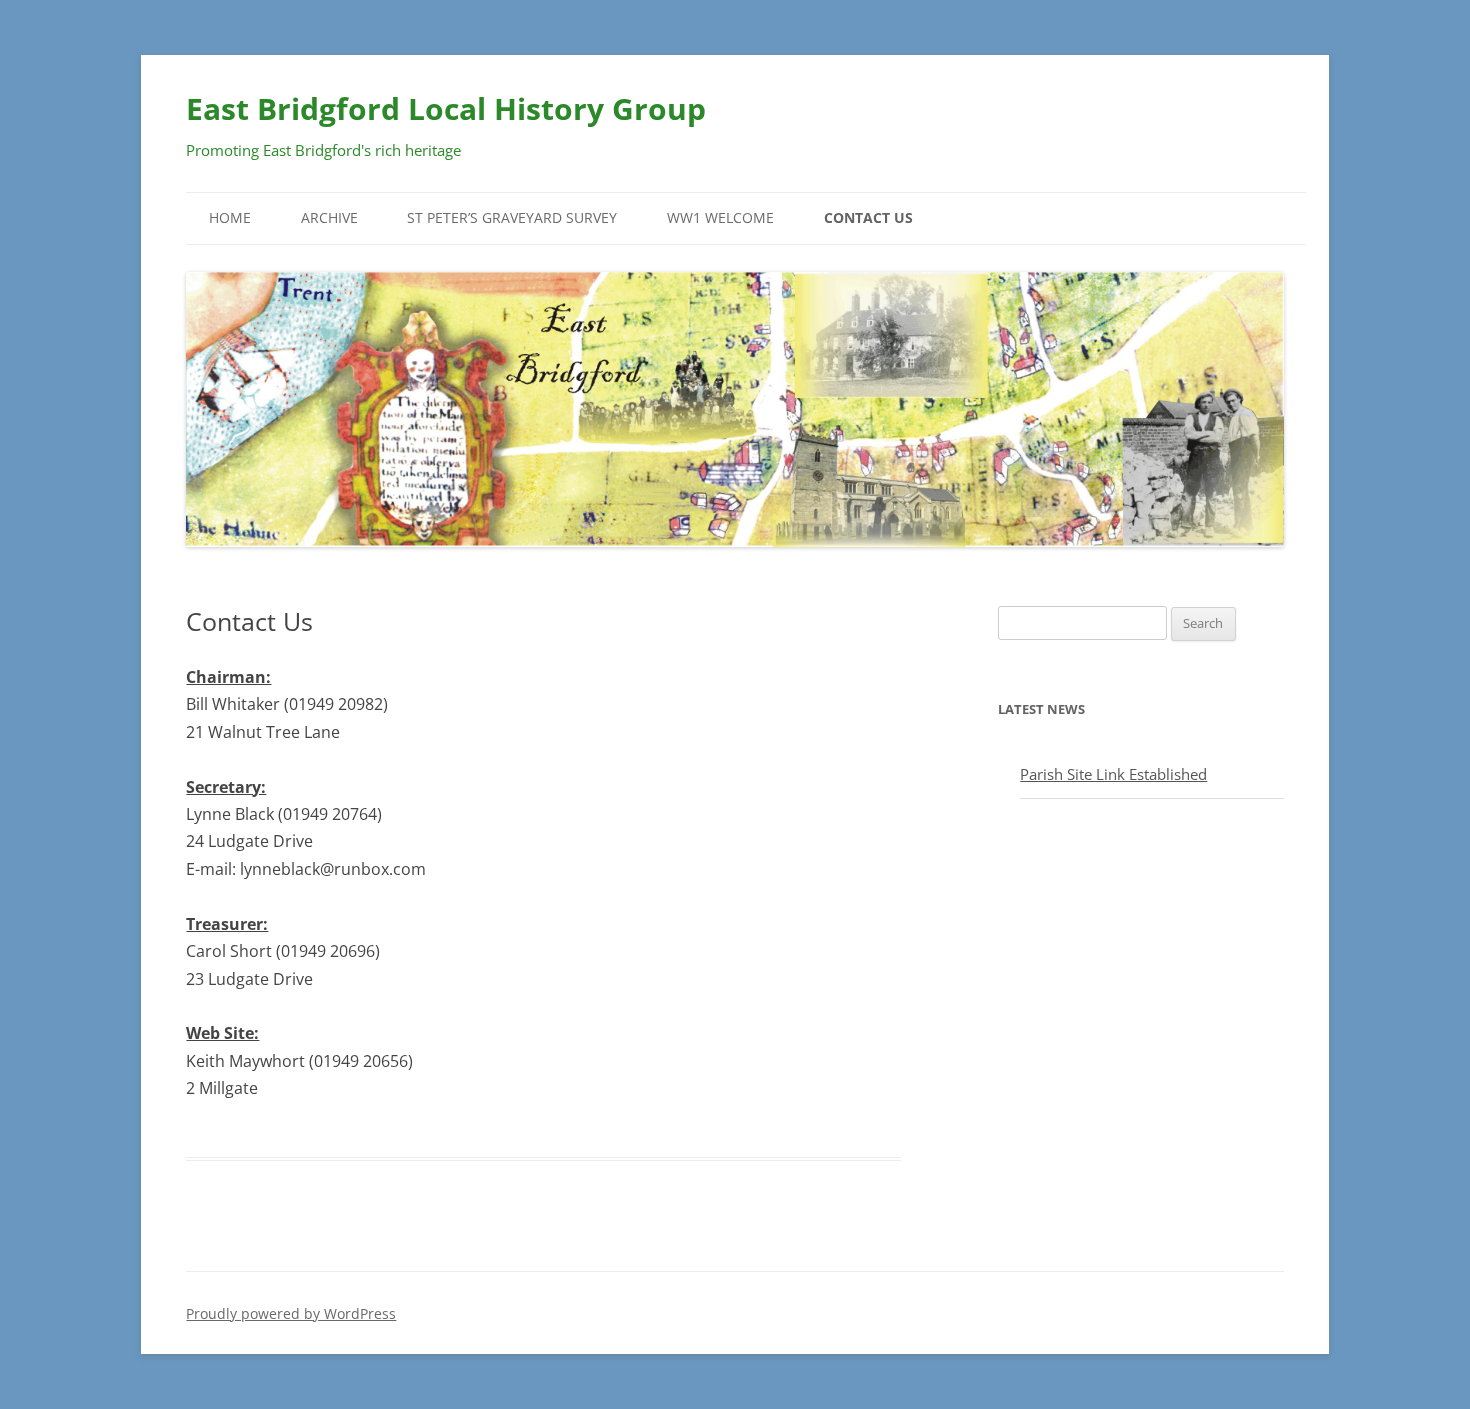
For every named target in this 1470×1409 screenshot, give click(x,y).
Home (230, 217)
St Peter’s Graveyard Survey (512, 217)
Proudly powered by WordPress (291, 1313)
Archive (329, 217)
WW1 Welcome (720, 217)
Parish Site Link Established (1113, 774)
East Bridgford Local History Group (446, 108)
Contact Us (868, 217)
